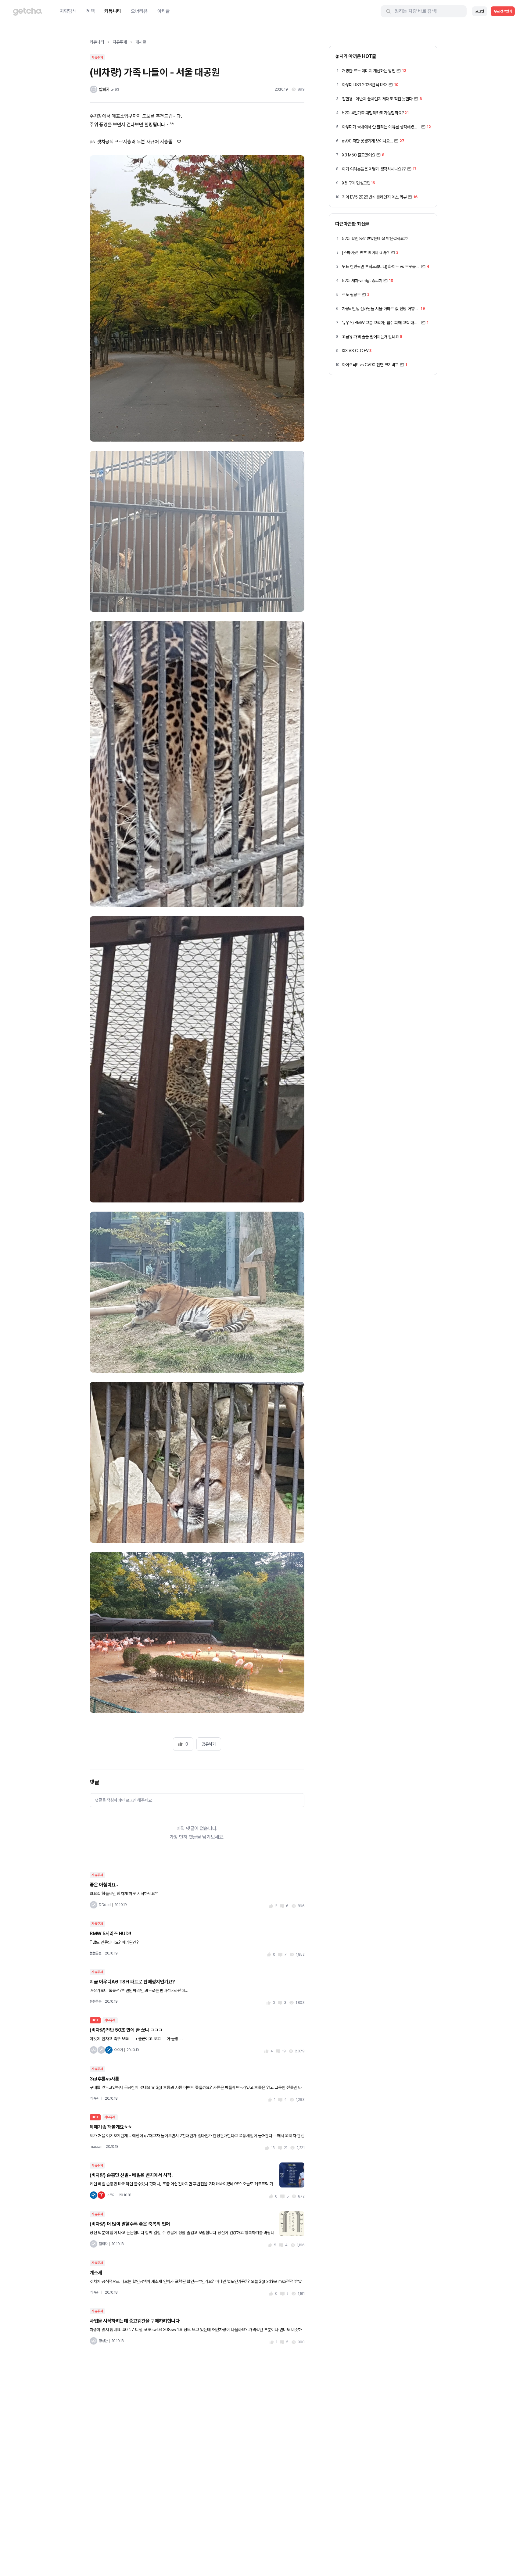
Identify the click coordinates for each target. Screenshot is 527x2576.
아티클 (164, 11)
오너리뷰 (139, 11)
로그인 (480, 11)
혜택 (90, 11)
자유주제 (120, 42)
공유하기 (209, 1744)
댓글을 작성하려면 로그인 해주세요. (124, 1800)
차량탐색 (68, 11)
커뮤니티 (113, 11)
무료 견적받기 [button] (503, 11)
